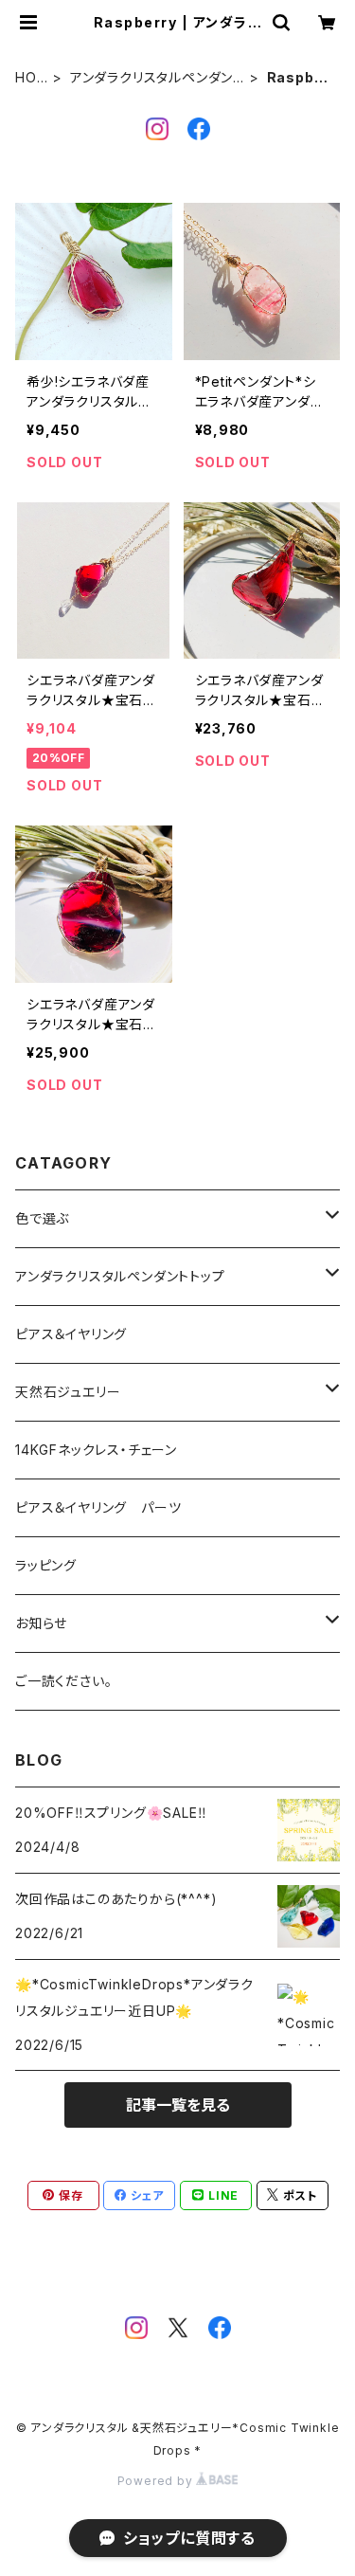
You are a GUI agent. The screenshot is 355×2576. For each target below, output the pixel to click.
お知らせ (41, 1623)
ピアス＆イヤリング (71, 1334)
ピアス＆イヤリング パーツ (98, 1507)
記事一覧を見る (178, 2105)
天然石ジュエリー (68, 1392)
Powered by (157, 2481)
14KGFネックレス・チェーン (96, 1450)
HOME (26, 78)
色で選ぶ (42, 1218)
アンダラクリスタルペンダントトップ (157, 78)
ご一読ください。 (63, 1681)
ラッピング (46, 1565)
